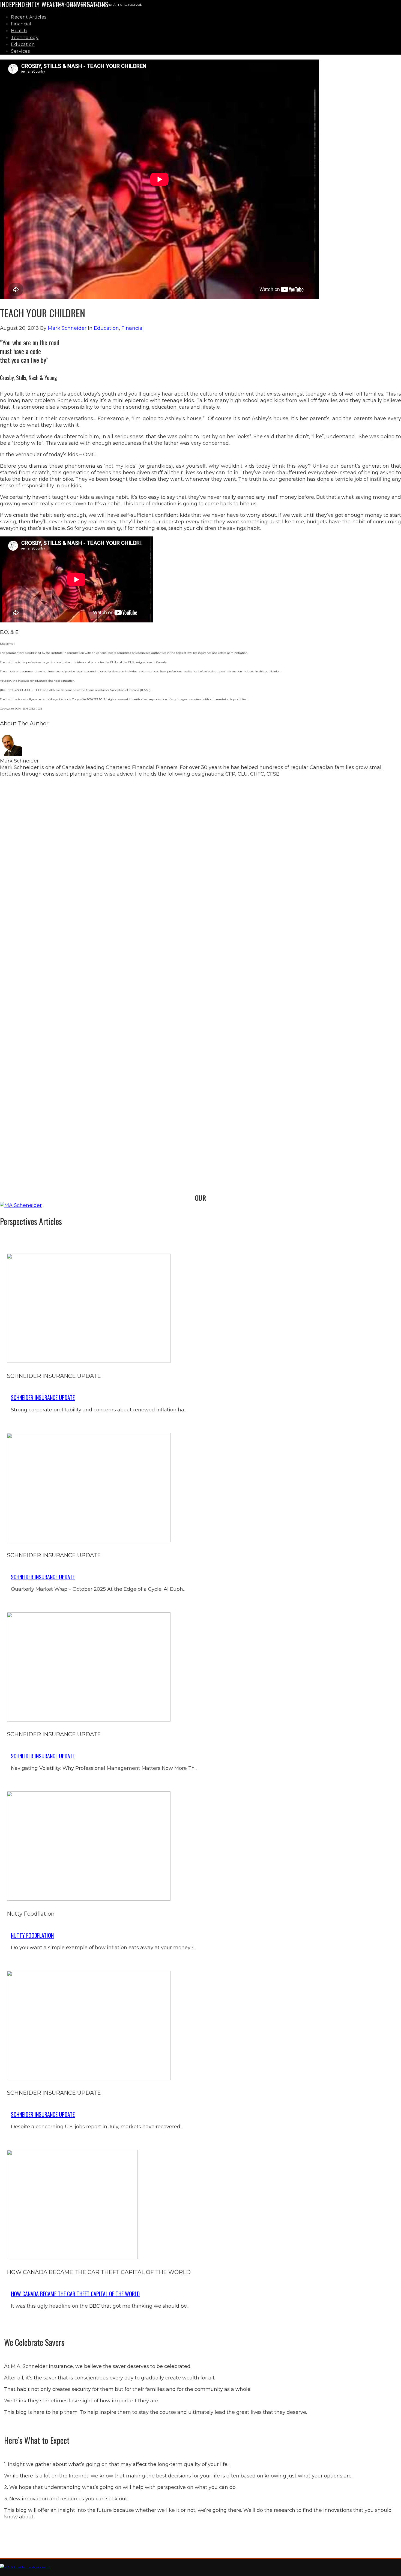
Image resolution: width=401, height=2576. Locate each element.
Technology (25, 38)
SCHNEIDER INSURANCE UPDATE (43, 1397)
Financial (21, 24)
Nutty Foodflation (32, 1935)
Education (23, 44)
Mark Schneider (67, 328)
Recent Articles (29, 17)
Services (20, 51)
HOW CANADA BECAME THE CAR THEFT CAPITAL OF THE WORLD (75, 2294)
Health (19, 31)
